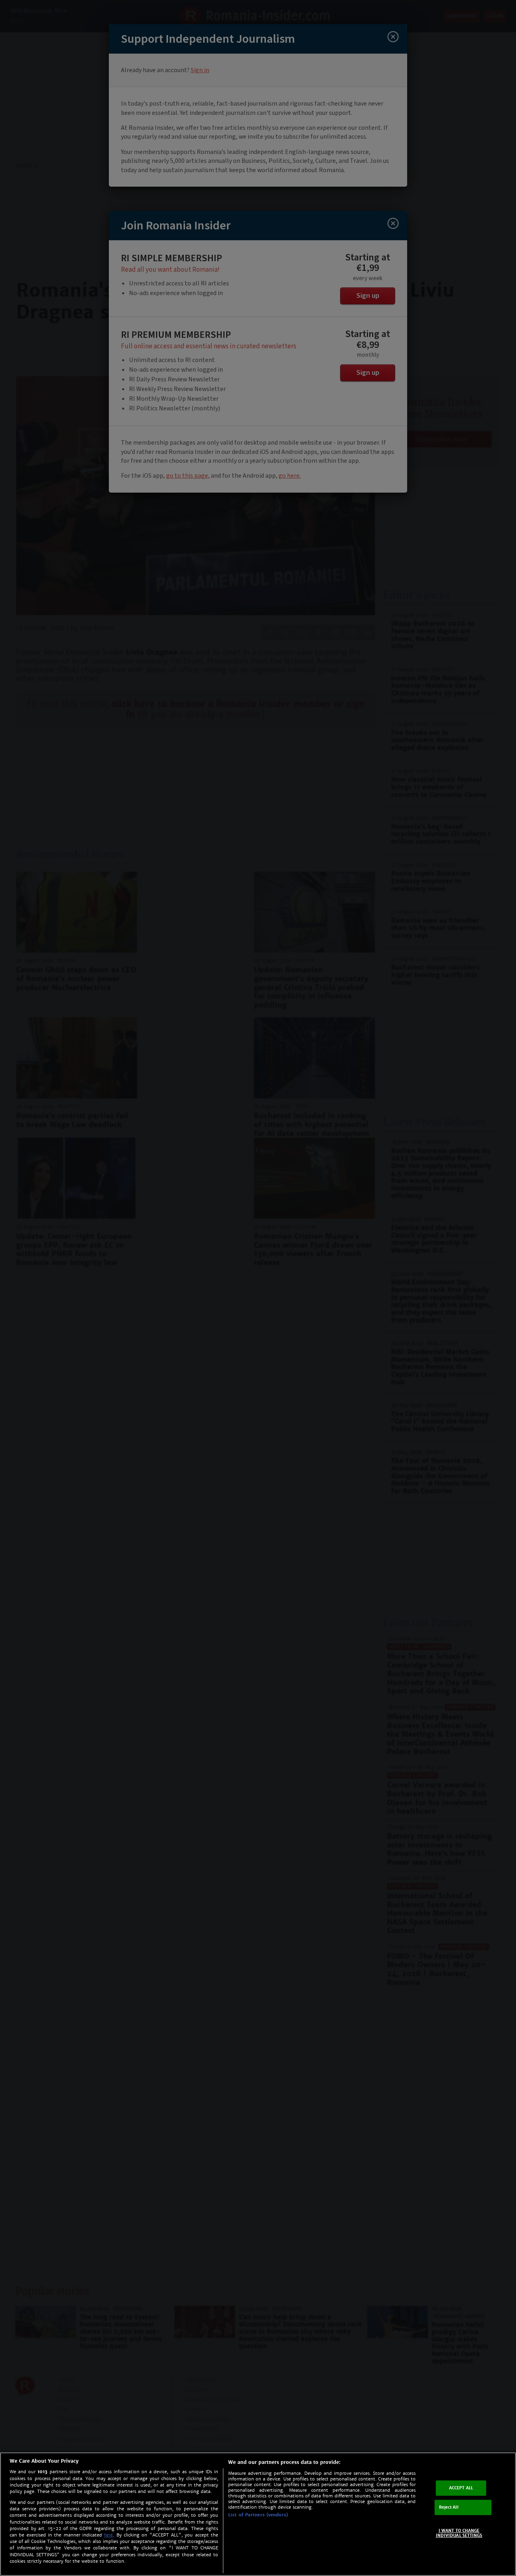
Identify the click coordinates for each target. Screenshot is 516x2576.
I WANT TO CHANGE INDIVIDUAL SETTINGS (459, 2533)
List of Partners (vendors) (258, 2515)
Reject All (449, 2507)
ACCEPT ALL (461, 2488)
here (108, 2535)
